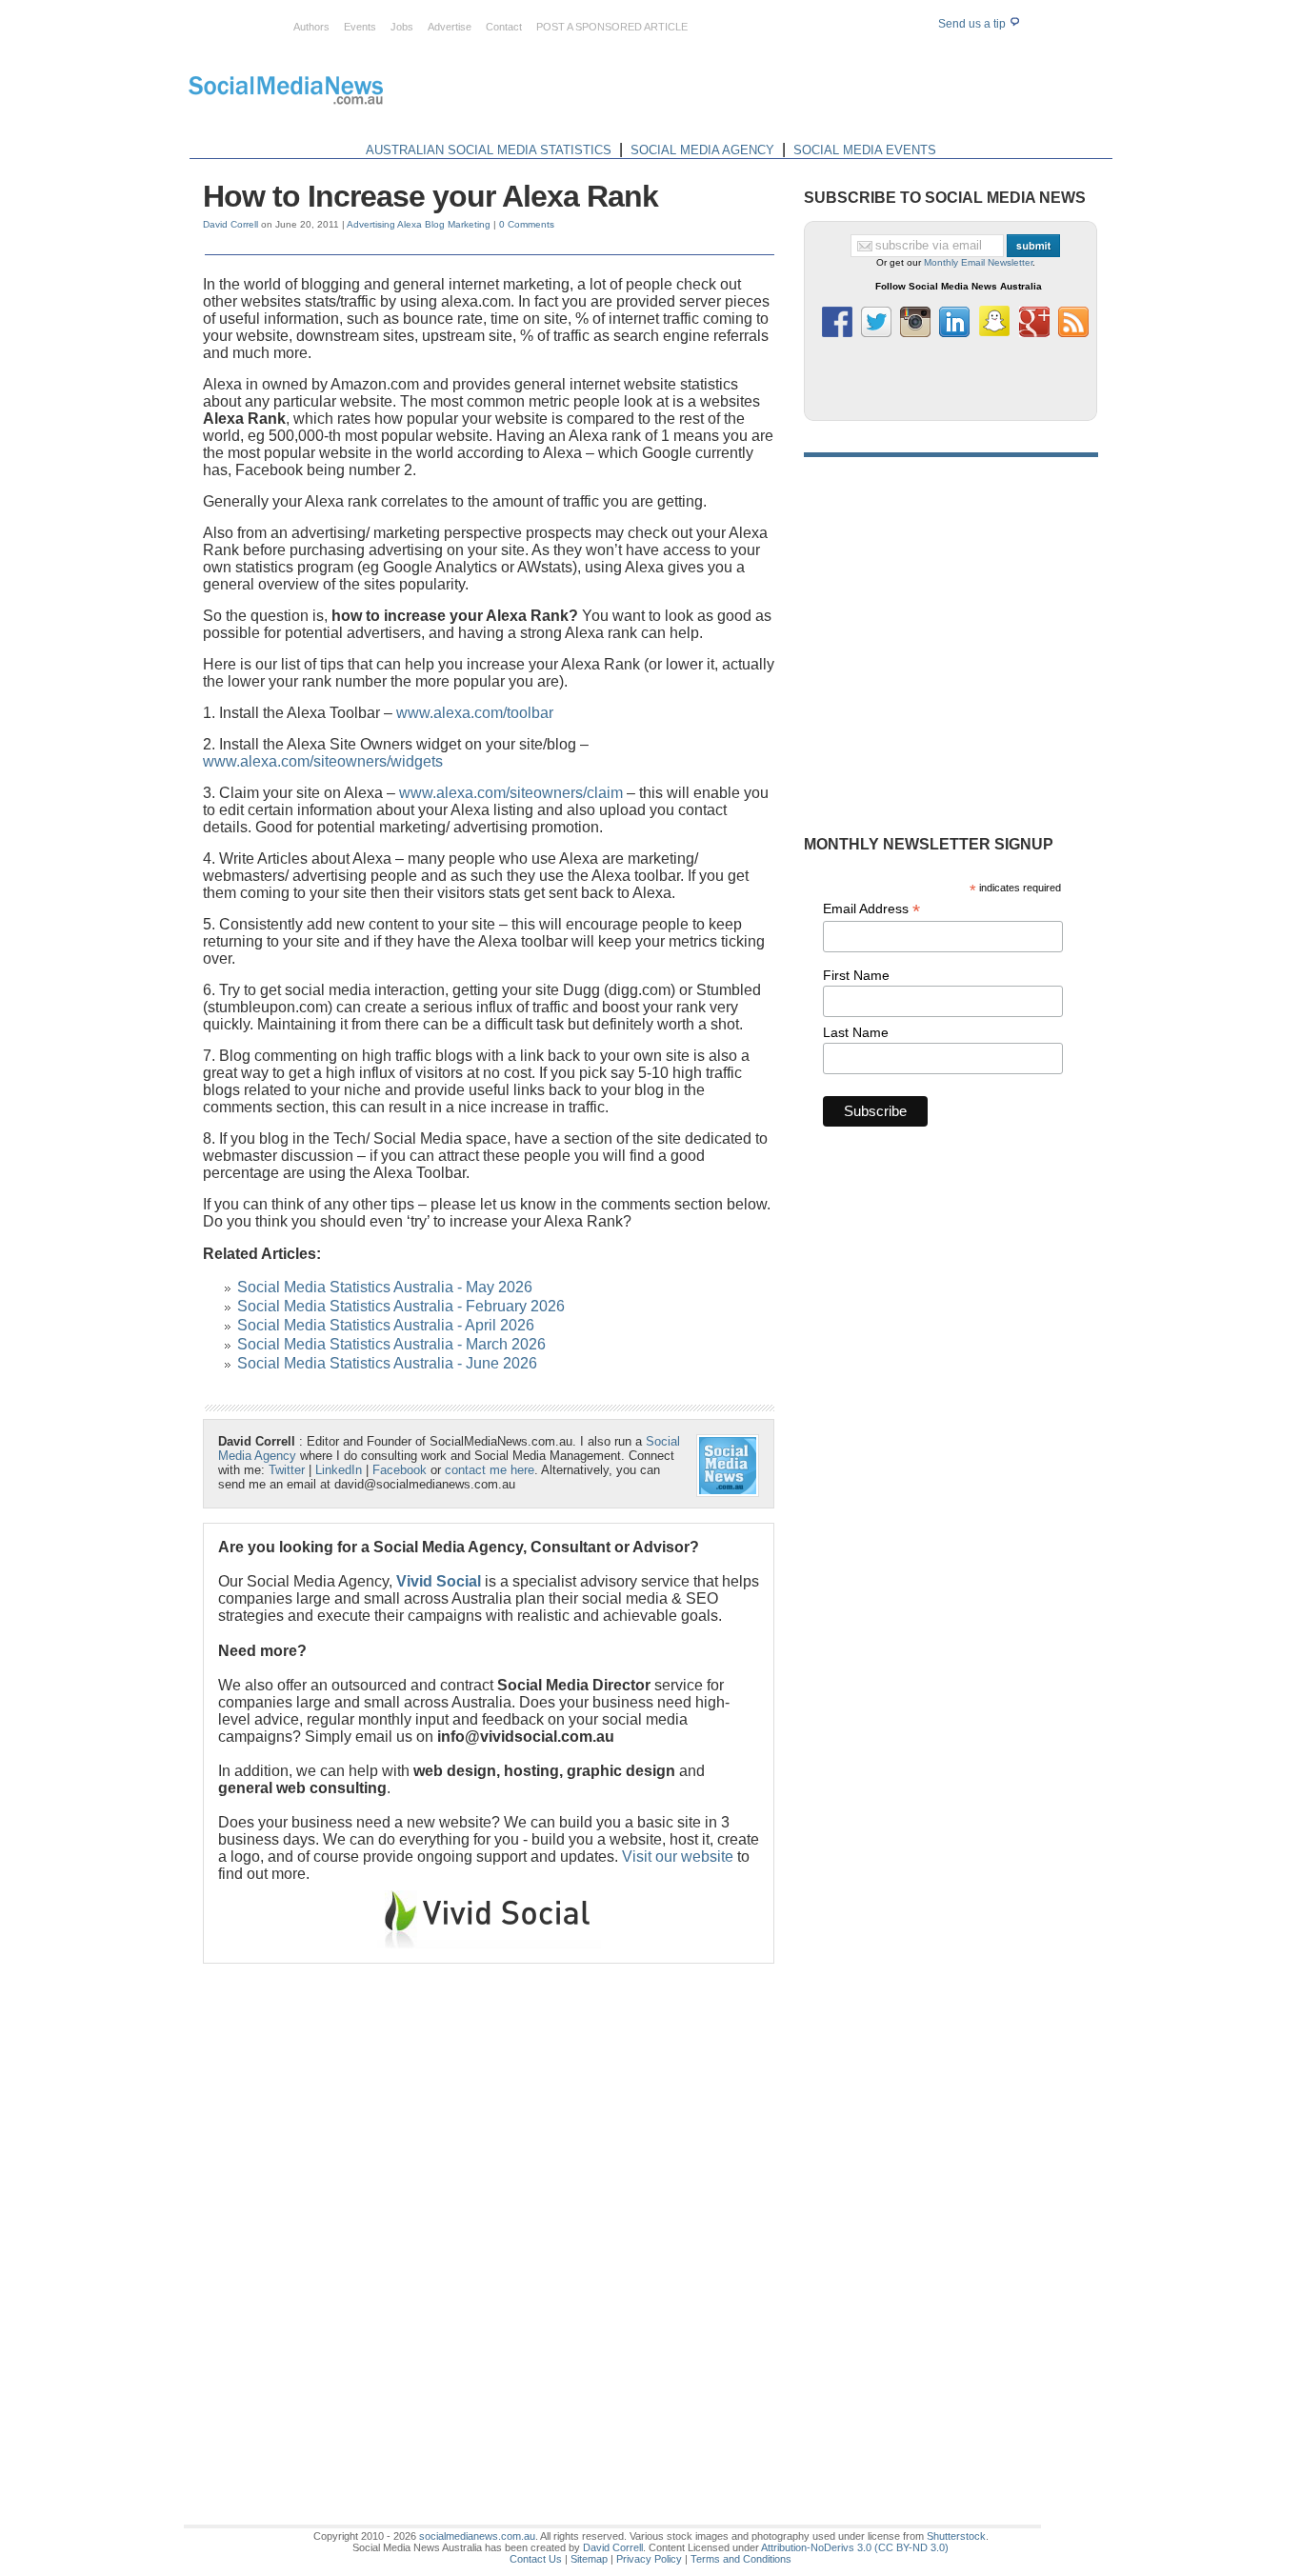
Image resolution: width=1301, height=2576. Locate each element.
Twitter (287, 1470)
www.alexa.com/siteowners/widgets (323, 761)
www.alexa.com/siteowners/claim (511, 793)
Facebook (400, 1470)
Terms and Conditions (741, 2559)
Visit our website (678, 1857)
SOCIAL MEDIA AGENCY (702, 150)
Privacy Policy (649, 2559)
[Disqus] (489, 2216)
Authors (311, 27)
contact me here (490, 1470)
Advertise (450, 27)
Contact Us (536, 2559)
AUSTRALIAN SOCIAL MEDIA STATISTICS (489, 150)
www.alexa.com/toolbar (475, 713)
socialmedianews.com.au (477, 2536)
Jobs (402, 27)
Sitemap (589, 2559)
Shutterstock (956, 2536)
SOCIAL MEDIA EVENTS (865, 150)
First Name (856, 975)
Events (360, 27)
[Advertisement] (767, 93)
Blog (435, 224)
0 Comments (527, 224)
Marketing (469, 224)
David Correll (230, 224)
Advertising (371, 224)
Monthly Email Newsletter (978, 262)
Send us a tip (973, 24)
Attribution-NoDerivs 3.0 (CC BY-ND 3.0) (855, 2547)
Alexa (410, 224)
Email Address (871, 909)
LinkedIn (339, 1470)
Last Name (856, 1032)
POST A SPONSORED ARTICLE (612, 27)
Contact (504, 27)
